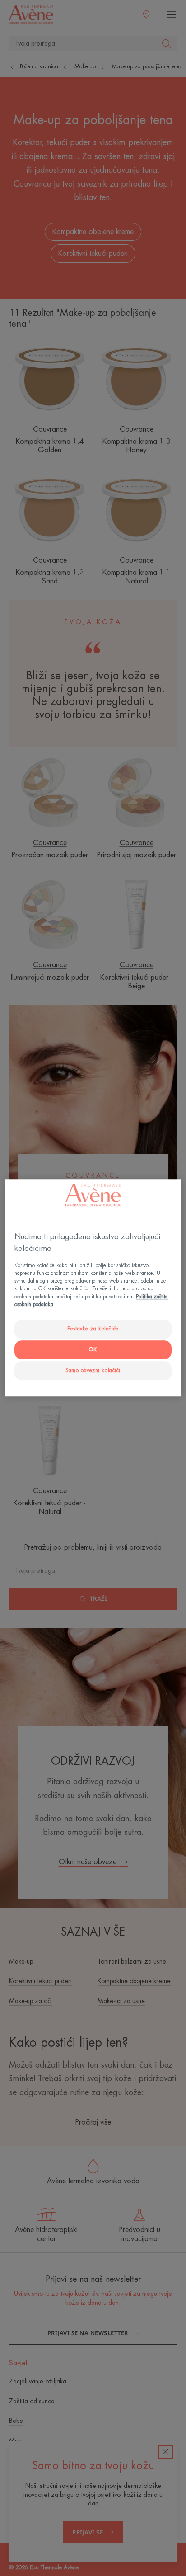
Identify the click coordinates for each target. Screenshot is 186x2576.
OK (93, 1350)
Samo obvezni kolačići (93, 1370)
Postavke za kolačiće (93, 1329)
